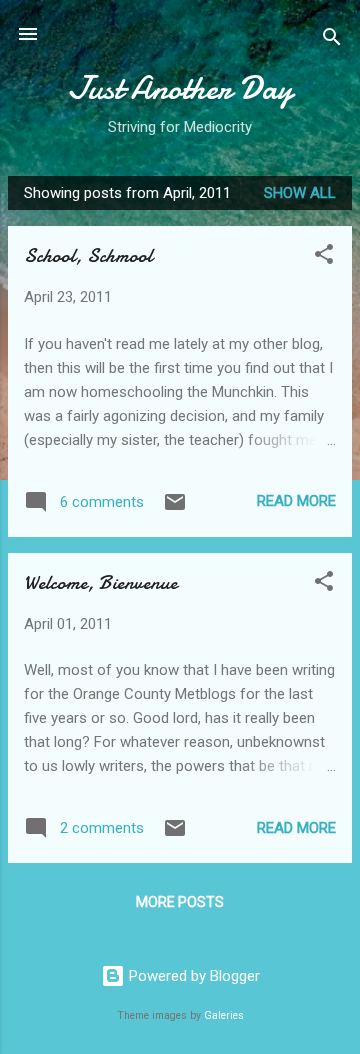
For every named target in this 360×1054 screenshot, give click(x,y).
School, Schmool (88, 255)
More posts (180, 902)
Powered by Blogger (192, 976)
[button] (324, 257)
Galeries (224, 1015)
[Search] (332, 40)
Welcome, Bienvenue (100, 582)
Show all (300, 193)
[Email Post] (175, 509)
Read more (296, 501)
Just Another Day (180, 88)
